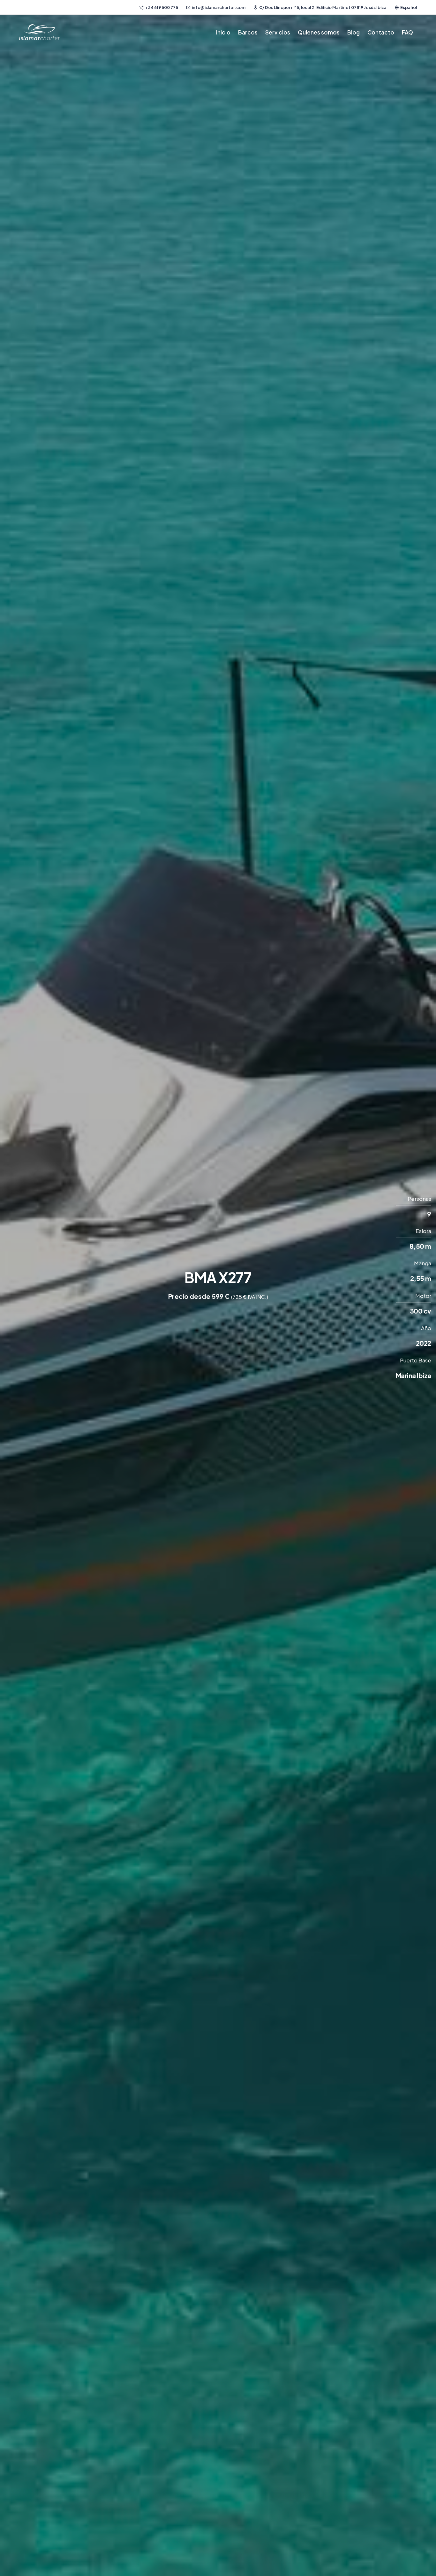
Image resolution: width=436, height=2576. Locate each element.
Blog (353, 32)
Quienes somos (319, 32)
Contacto (381, 32)
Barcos (248, 32)
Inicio (223, 32)
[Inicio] (40, 32)
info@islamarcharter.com (219, 7)
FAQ (407, 32)
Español (409, 7)
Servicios (278, 32)
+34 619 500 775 (162, 7)
